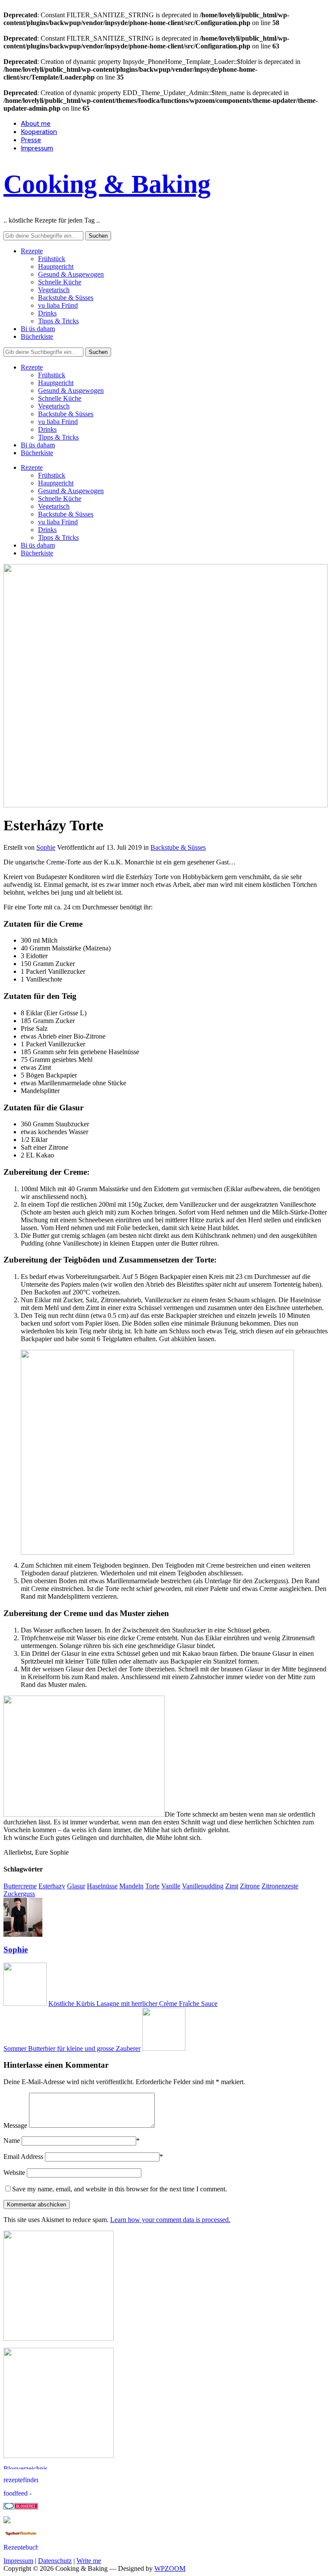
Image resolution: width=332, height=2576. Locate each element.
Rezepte (32, 251)
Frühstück (52, 259)
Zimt (232, 1886)
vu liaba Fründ (58, 305)
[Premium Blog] (38, 2467)
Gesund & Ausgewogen (71, 274)
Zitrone (250, 1886)
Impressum (37, 148)
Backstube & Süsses (66, 298)
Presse (31, 140)
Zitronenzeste (280, 1886)
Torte (152, 1886)
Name (12, 2141)
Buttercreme (20, 1886)
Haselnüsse (102, 1886)
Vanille (171, 1886)
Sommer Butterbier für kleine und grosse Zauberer (72, 2048)
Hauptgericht (56, 266)
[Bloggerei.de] (21, 2507)
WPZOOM (170, 2568)
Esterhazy (52, 1886)
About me (36, 123)
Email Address (23, 2157)
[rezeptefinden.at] (21, 2480)
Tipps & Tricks (58, 321)
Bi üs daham (38, 329)
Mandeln (131, 1886)
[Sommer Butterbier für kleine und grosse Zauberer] (164, 2048)
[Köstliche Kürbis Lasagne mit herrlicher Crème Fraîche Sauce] (25, 2004)
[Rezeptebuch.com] (21, 2548)
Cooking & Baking (107, 184)
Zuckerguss (19, 1894)
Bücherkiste (37, 336)
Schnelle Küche (60, 282)
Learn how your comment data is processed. (170, 2220)
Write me (89, 2561)
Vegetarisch (54, 290)
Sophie (46, 847)
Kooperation (39, 132)
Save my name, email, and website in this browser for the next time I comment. (120, 2189)
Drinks (47, 313)
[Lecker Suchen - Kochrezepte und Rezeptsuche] (21, 2534)
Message (15, 2125)
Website (14, 2173)
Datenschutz (55, 2561)
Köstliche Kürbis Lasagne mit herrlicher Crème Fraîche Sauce (133, 2004)
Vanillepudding (203, 1886)
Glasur (76, 1886)
